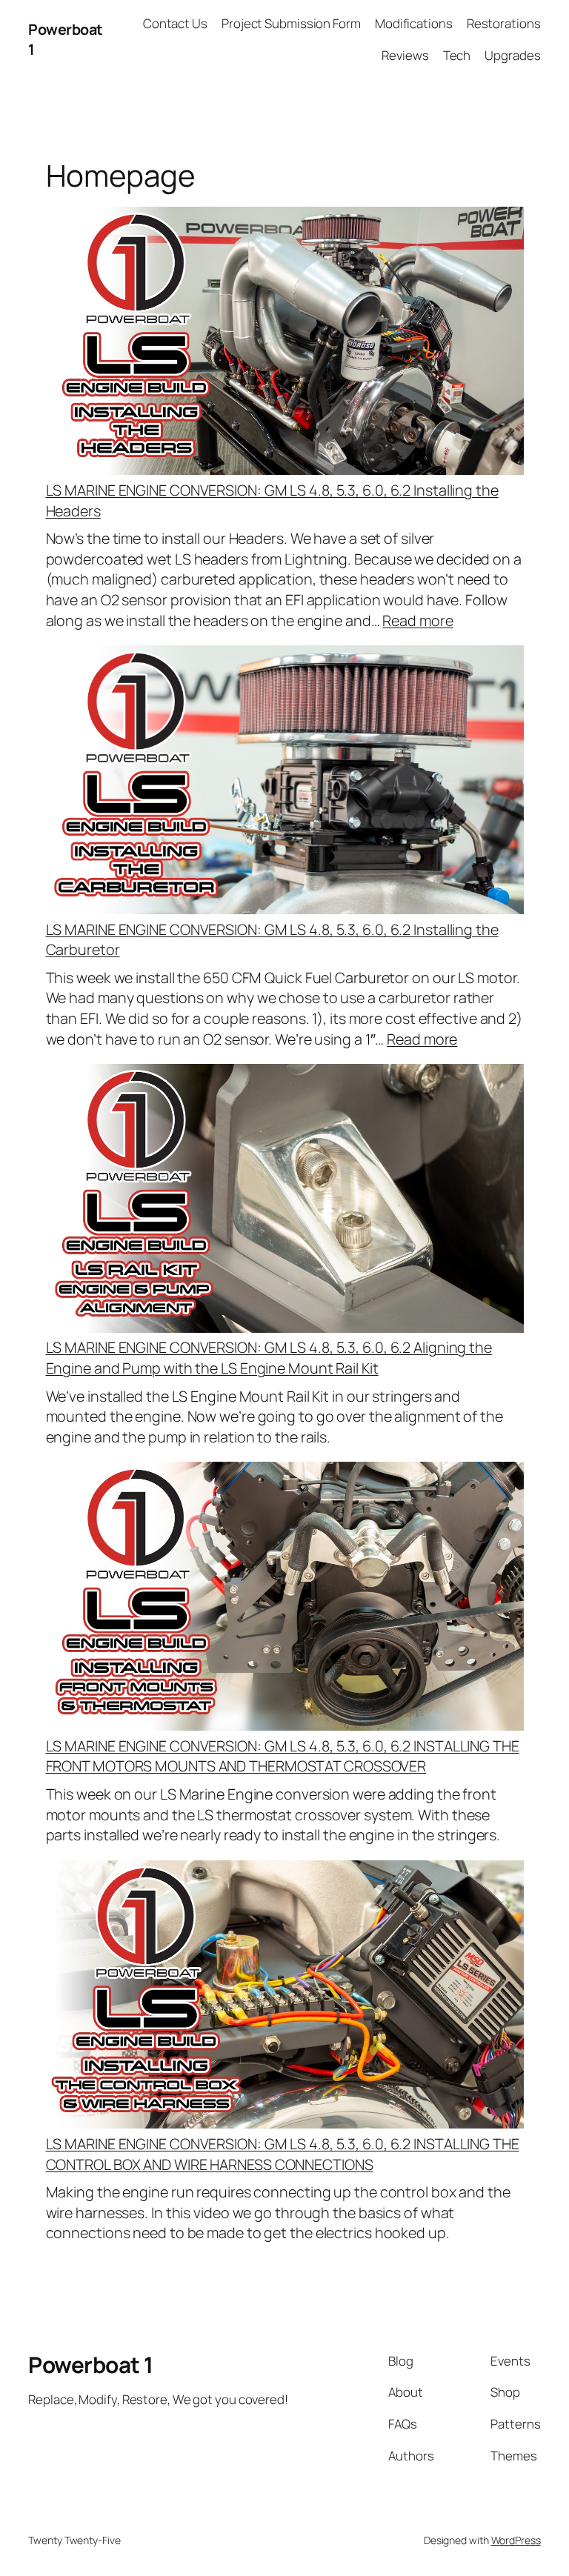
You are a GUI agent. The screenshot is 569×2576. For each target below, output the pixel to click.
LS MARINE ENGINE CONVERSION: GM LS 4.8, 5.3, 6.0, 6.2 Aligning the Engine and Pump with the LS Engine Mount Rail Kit (269, 1358)
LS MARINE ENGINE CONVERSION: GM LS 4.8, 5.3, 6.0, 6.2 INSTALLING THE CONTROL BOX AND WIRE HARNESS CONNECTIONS (283, 2154)
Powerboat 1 (91, 2364)
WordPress (516, 2540)
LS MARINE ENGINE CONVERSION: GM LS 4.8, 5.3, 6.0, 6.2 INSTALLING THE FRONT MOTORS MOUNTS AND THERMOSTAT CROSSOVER (283, 1756)
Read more (417, 620)
